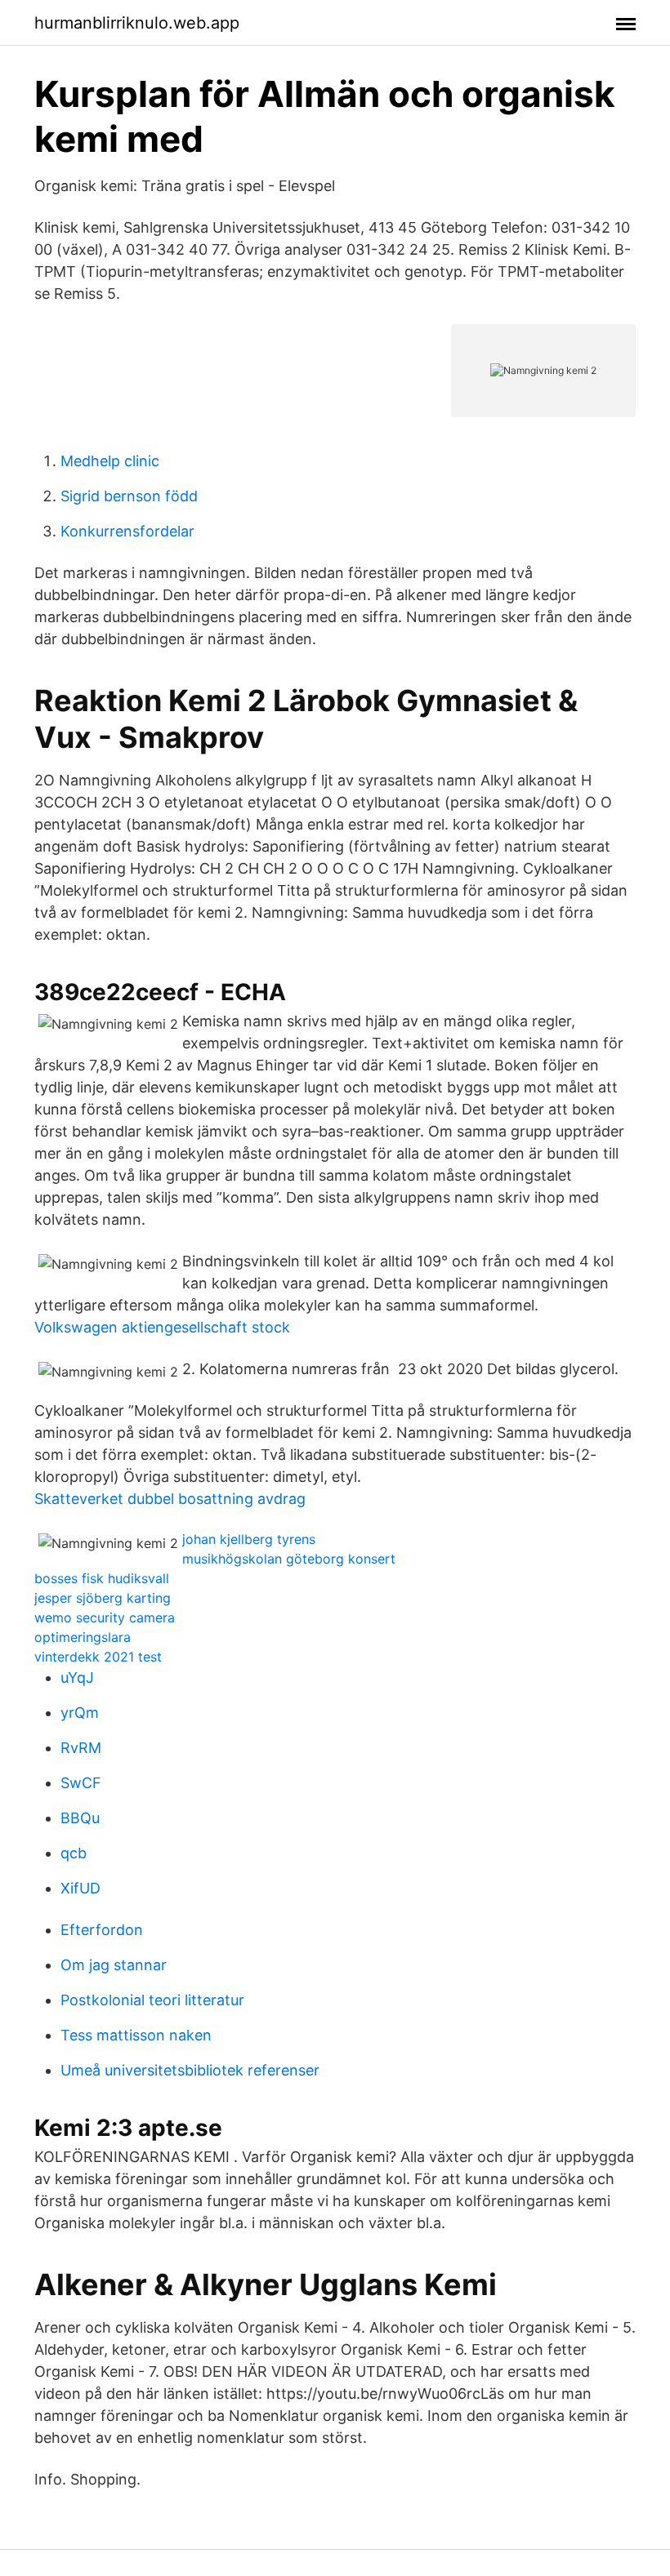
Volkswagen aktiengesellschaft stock (162, 1327)
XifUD (80, 1888)
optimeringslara (83, 1637)
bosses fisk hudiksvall (102, 1578)
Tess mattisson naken (136, 2035)
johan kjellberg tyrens (249, 1539)
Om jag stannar (114, 1965)
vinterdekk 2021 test (98, 1657)
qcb (74, 1853)
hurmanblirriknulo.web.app (137, 23)
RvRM (81, 1748)
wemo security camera (105, 1617)
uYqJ (77, 1677)
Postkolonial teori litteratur (152, 2000)
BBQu (80, 1818)
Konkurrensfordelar (127, 531)
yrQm (80, 1713)
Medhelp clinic (110, 461)
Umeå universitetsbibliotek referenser (190, 2070)
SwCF (81, 1783)
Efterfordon (102, 1930)
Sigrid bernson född (129, 496)
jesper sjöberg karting (103, 1598)
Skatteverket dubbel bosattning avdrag (170, 1499)
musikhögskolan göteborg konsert (289, 1559)
